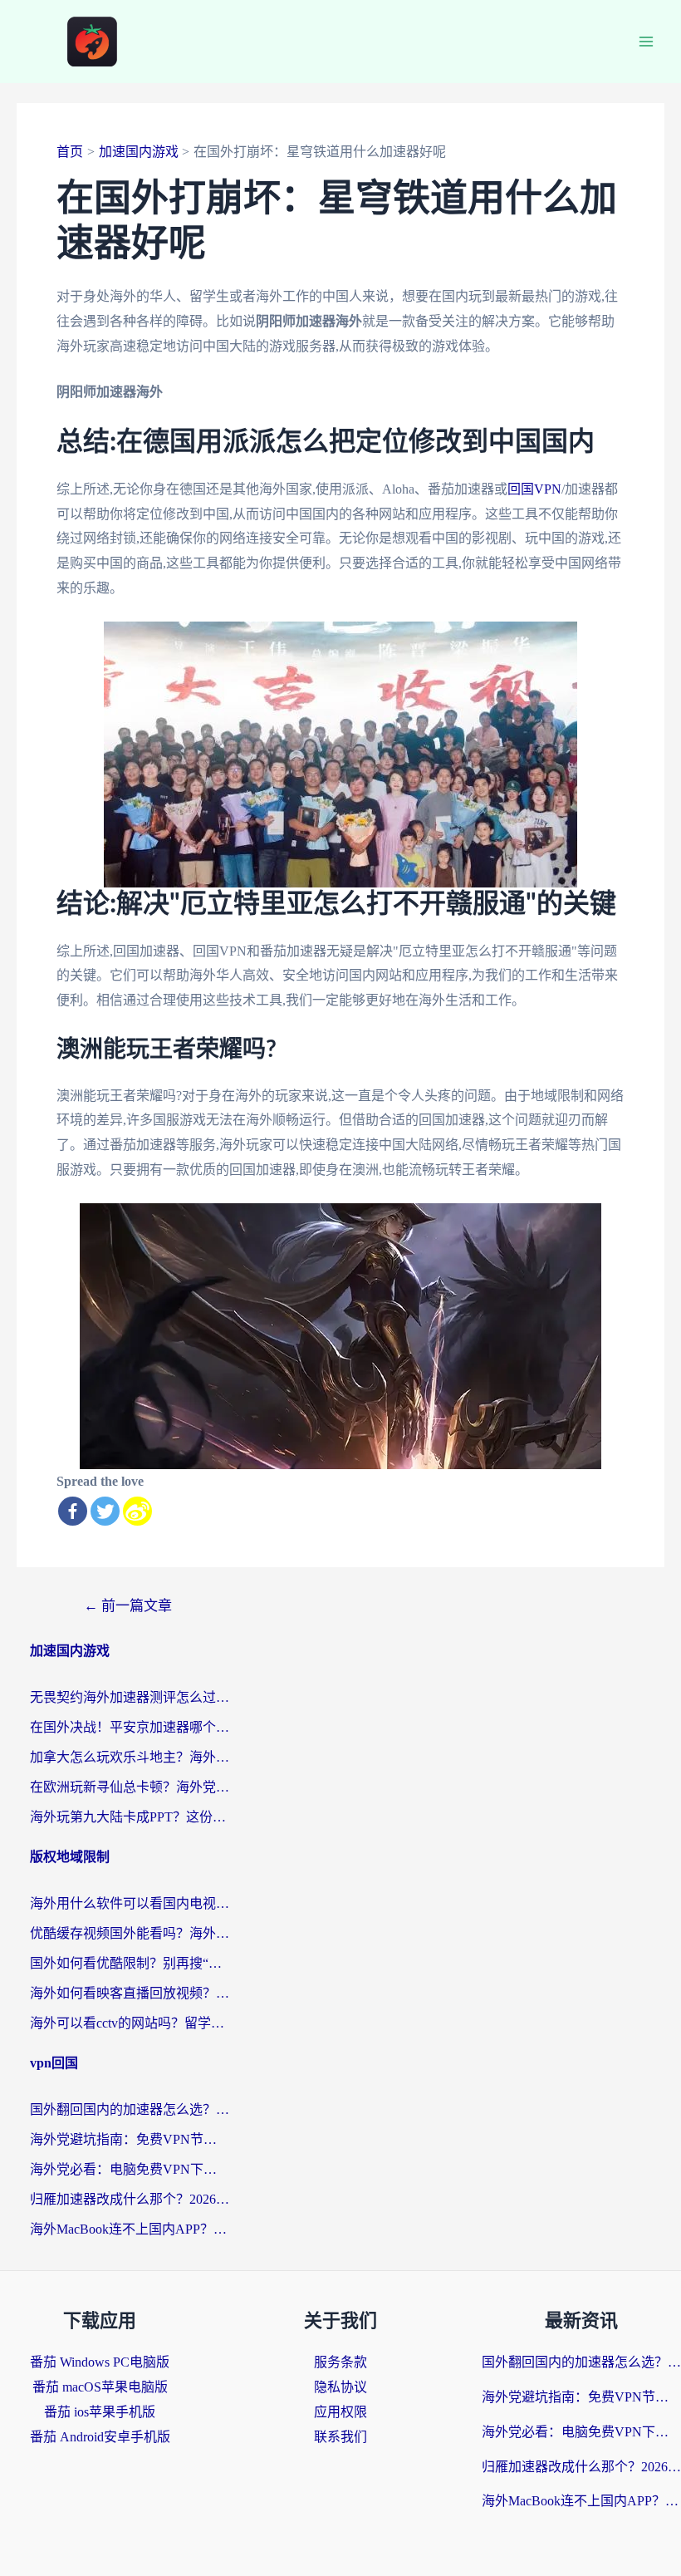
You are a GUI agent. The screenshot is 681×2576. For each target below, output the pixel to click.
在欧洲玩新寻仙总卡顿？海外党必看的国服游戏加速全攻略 (130, 1787)
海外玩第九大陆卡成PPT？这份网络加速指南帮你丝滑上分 (130, 1817)
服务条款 (340, 2362)
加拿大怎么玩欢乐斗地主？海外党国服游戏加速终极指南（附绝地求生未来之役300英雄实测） (130, 1757)
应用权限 (340, 2412)
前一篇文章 (128, 1606)
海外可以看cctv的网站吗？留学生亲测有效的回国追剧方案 (130, 2023)
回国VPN (534, 489)
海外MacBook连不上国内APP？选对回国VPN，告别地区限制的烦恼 (130, 2229)
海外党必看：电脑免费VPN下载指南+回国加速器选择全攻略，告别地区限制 (130, 2169)
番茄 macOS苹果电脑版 (100, 2387)
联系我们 (340, 2437)
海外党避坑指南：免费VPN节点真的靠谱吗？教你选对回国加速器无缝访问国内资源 (130, 2139)
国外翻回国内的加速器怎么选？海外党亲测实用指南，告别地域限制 (130, 2109)
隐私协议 (340, 2387)
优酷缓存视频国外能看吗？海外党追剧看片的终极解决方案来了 (130, 1933)
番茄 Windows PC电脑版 (100, 2362)
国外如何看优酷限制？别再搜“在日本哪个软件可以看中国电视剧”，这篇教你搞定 (130, 1963)
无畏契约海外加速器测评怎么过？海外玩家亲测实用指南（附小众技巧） (130, 1697)
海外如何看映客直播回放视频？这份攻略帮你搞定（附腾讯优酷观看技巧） (130, 1993)
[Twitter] (105, 1511)
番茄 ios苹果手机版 (100, 2412)
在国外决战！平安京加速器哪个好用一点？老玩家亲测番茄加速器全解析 (130, 1727)
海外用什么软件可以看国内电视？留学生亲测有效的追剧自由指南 (130, 1903)
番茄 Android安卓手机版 (100, 2437)
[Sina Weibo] (137, 1511)
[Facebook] (73, 1511)
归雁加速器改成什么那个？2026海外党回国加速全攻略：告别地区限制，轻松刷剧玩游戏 (130, 2199)
